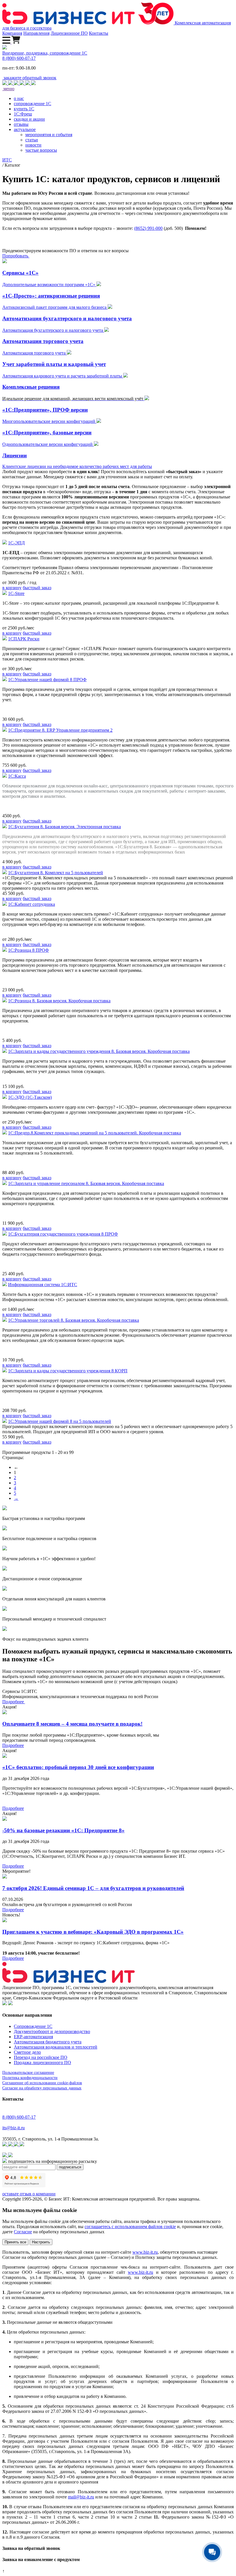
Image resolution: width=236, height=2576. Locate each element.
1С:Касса (17, 776)
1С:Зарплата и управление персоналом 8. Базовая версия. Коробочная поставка (86, 1183)
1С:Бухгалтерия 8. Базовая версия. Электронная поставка (64, 827)
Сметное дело (27, 2052)
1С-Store (16, 593)
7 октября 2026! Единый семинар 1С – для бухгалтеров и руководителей (93, 1888)
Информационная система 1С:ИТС (43, 1285)
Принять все (15, 2242)
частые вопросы (41, 150)
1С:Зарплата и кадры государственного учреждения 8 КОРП (68, 1371)
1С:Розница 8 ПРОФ (28, 950)
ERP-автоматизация (33, 2037)
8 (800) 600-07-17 (19, 58)
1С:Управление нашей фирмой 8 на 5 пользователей (60, 1421)
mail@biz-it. (79, 2497)
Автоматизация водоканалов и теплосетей (56, 2047)
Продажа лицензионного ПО (42, 2062)
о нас (19, 98)
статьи (32, 140)
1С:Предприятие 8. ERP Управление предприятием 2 (60, 730)
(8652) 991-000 (148, 228)
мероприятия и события (49, 135)
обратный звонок (30, 78)
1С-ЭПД (16, 543)
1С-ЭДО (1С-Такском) (30, 1097)
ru (92, 2497)
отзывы (21, 124)
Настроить (41, 2242)
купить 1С (24, 109)
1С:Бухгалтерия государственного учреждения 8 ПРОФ (63, 1234)
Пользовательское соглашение (28, 2073)
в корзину (12, 588)
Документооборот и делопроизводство (52, 2031)
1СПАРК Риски (24, 639)
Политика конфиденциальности (30, 2078)
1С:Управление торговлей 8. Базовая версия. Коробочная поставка (74, 1320)
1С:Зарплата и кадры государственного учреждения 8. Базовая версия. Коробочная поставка (99, 1051)
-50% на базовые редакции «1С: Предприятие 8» (63, 1830)
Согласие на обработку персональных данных (42, 2088)
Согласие (23, 2232)
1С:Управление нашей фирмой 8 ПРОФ (47, 680)
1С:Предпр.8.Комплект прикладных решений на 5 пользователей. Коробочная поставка (95, 1133)
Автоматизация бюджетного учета (48, 2042)
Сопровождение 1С (33, 2026)
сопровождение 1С (33, 104)
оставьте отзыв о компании (29, 2194)
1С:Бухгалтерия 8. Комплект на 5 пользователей (56, 873)
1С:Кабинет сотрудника (32, 904)
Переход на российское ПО (41, 2057)
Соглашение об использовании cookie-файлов (42, 2083)
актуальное (25, 129)
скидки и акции (29, 119)
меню (8, 89)
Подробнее (14, 1702)
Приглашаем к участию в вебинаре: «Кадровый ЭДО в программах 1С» (93, 1932)
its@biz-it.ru (14, 2128)
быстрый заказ (37, 588)
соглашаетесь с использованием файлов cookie (130, 2227)
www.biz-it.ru (145, 2252)
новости (33, 145)
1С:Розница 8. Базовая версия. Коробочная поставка (59, 1001)
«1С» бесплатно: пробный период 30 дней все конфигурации (78, 1767)
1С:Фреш (23, 114)
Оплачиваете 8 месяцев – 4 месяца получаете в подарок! (72, 1724)
